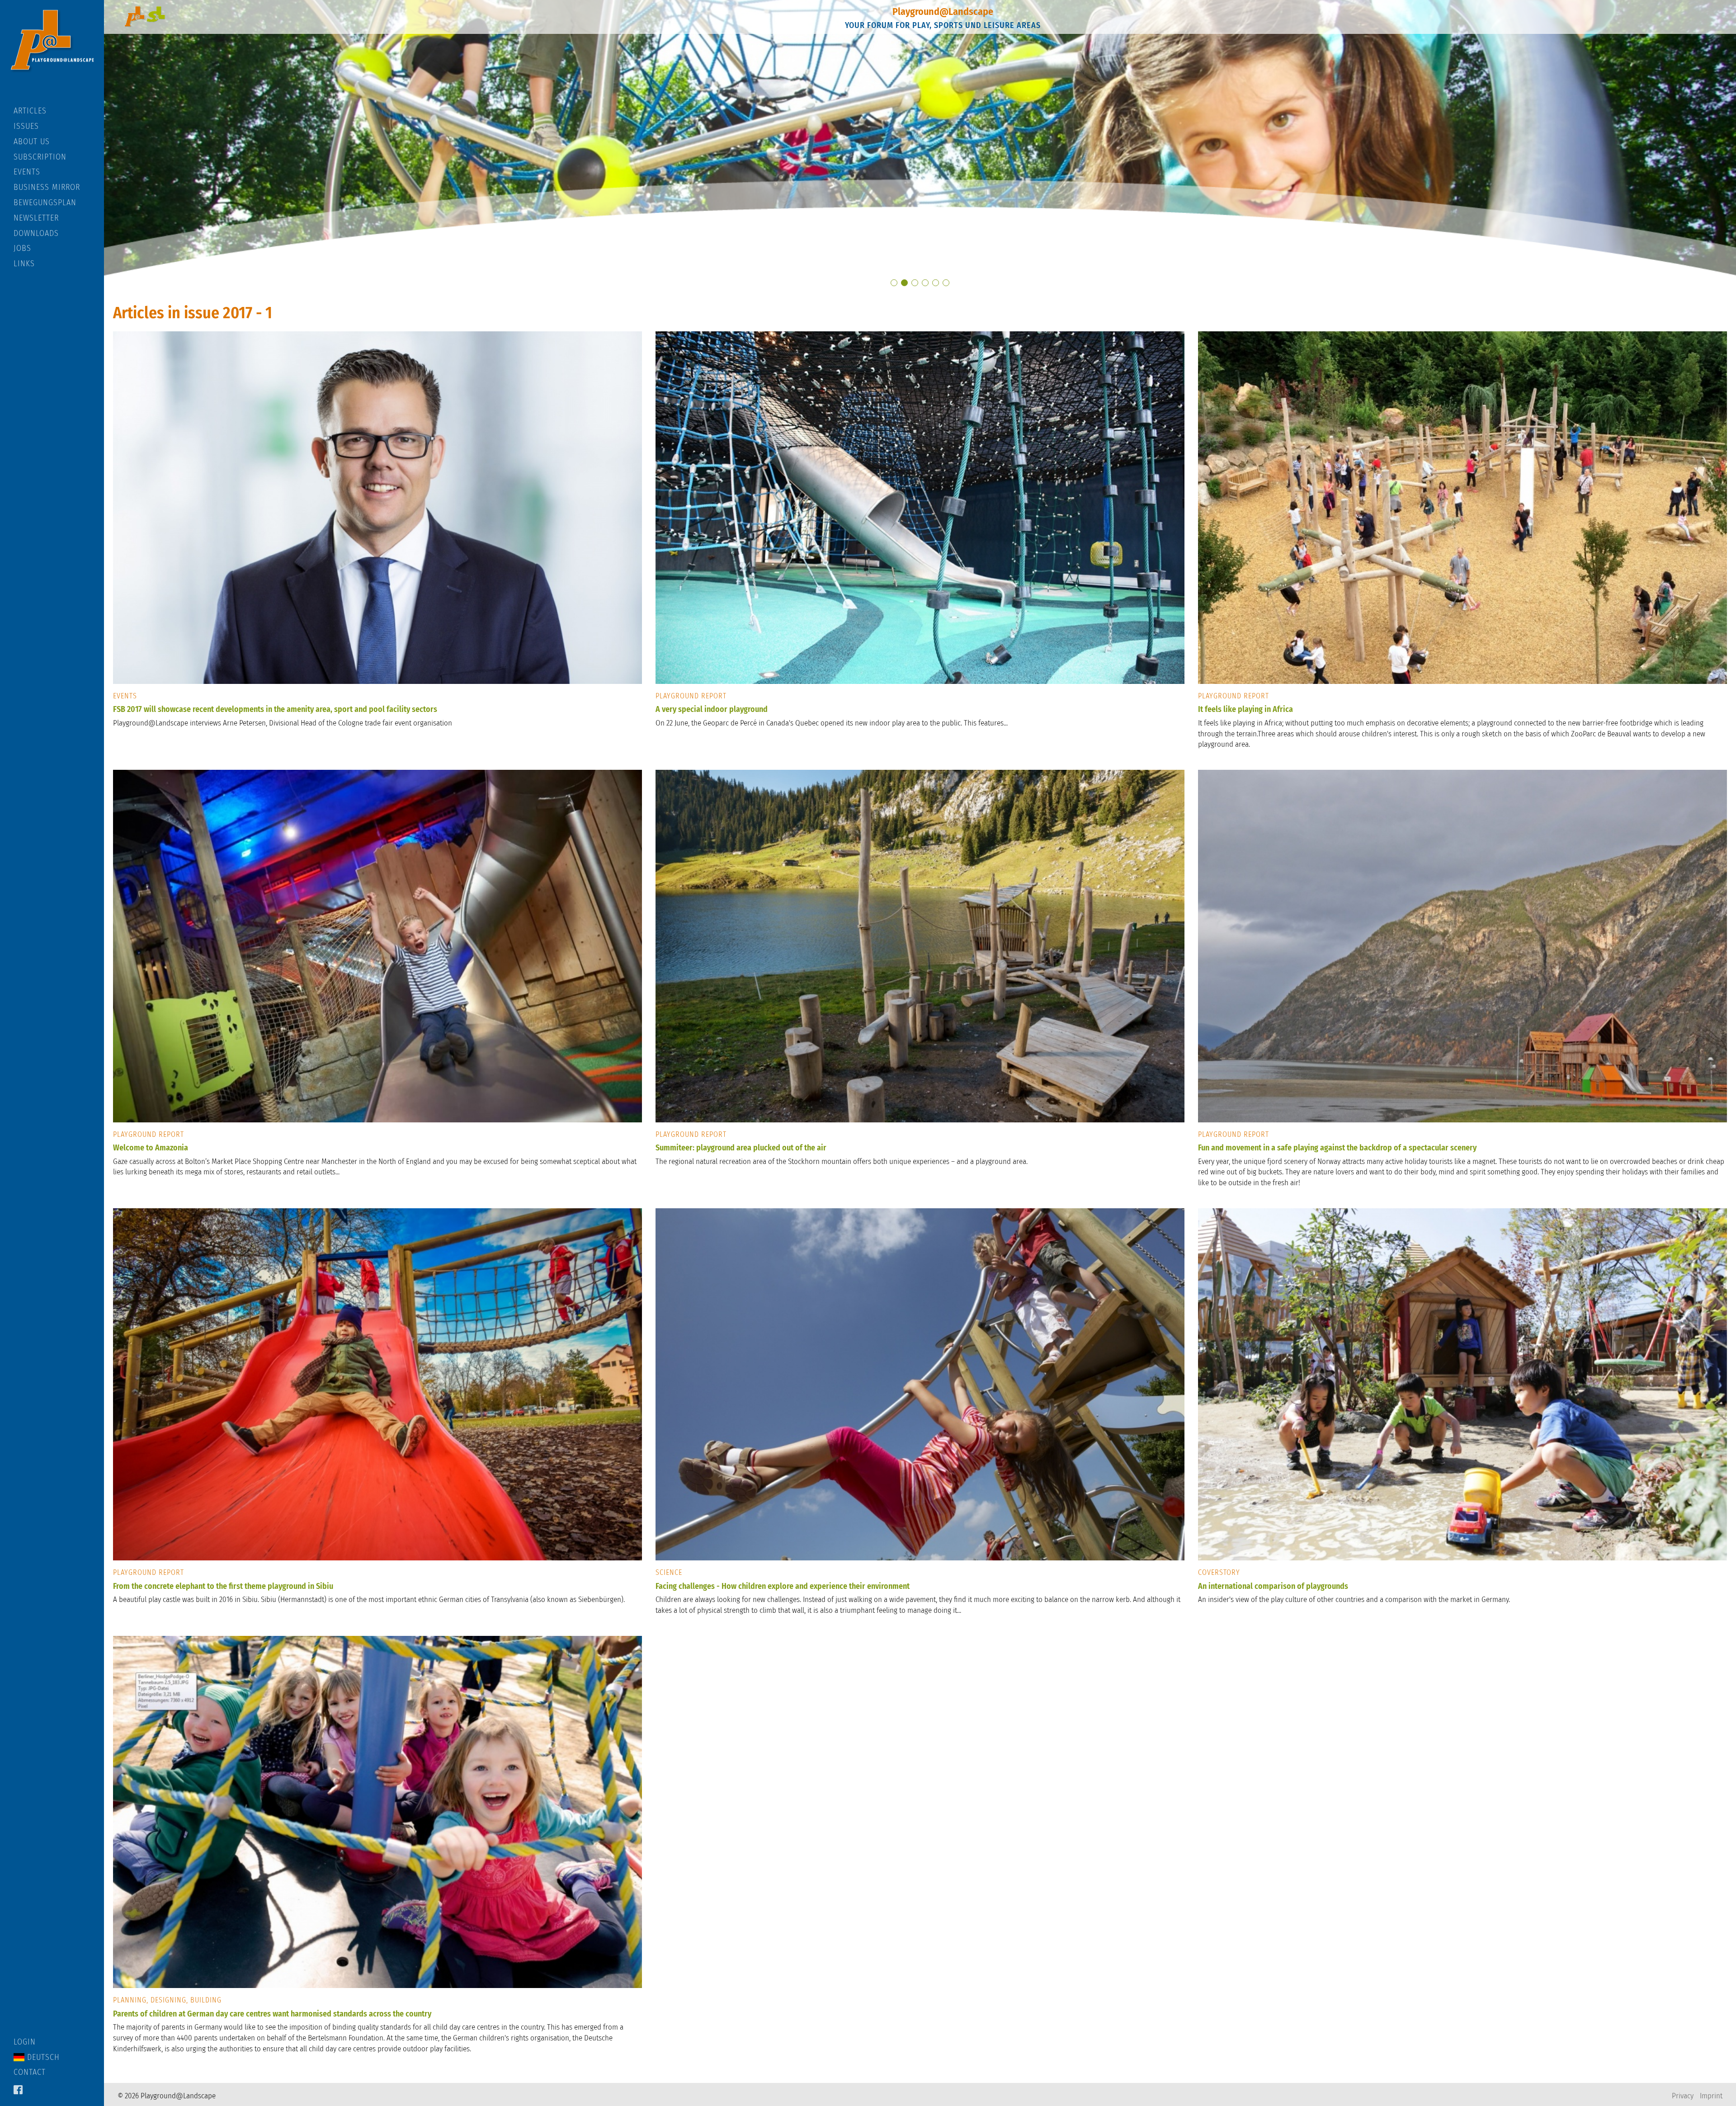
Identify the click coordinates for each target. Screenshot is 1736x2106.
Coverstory (1219, 1572)
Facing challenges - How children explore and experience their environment (783, 1586)
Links (24, 264)
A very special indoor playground (712, 709)
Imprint (1711, 2096)
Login (25, 2042)
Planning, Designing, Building (167, 2000)
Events (27, 172)
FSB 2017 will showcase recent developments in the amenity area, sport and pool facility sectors (275, 709)
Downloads (36, 233)
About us (32, 141)
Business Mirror (47, 187)
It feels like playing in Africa (1245, 709)
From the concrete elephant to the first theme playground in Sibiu (223, 1586)
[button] (894, 283)
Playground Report (691, 696)
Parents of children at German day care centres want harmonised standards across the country (272, 2014)
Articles (30, 111)
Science (669, 1572)
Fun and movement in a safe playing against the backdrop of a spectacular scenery (1337, 1148)
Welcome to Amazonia (151, 1148)
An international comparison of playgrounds (1273, 1586)
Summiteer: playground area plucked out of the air (741, 1148)
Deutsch (42, 2057)
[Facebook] (18, 2091)
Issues (26, 126)
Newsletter (36, 218)
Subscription (40, 157)
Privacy (1683, 2096)
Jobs (22, 248)
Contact (30, 2072)
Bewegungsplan (45, 203)
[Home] (52, 53)
